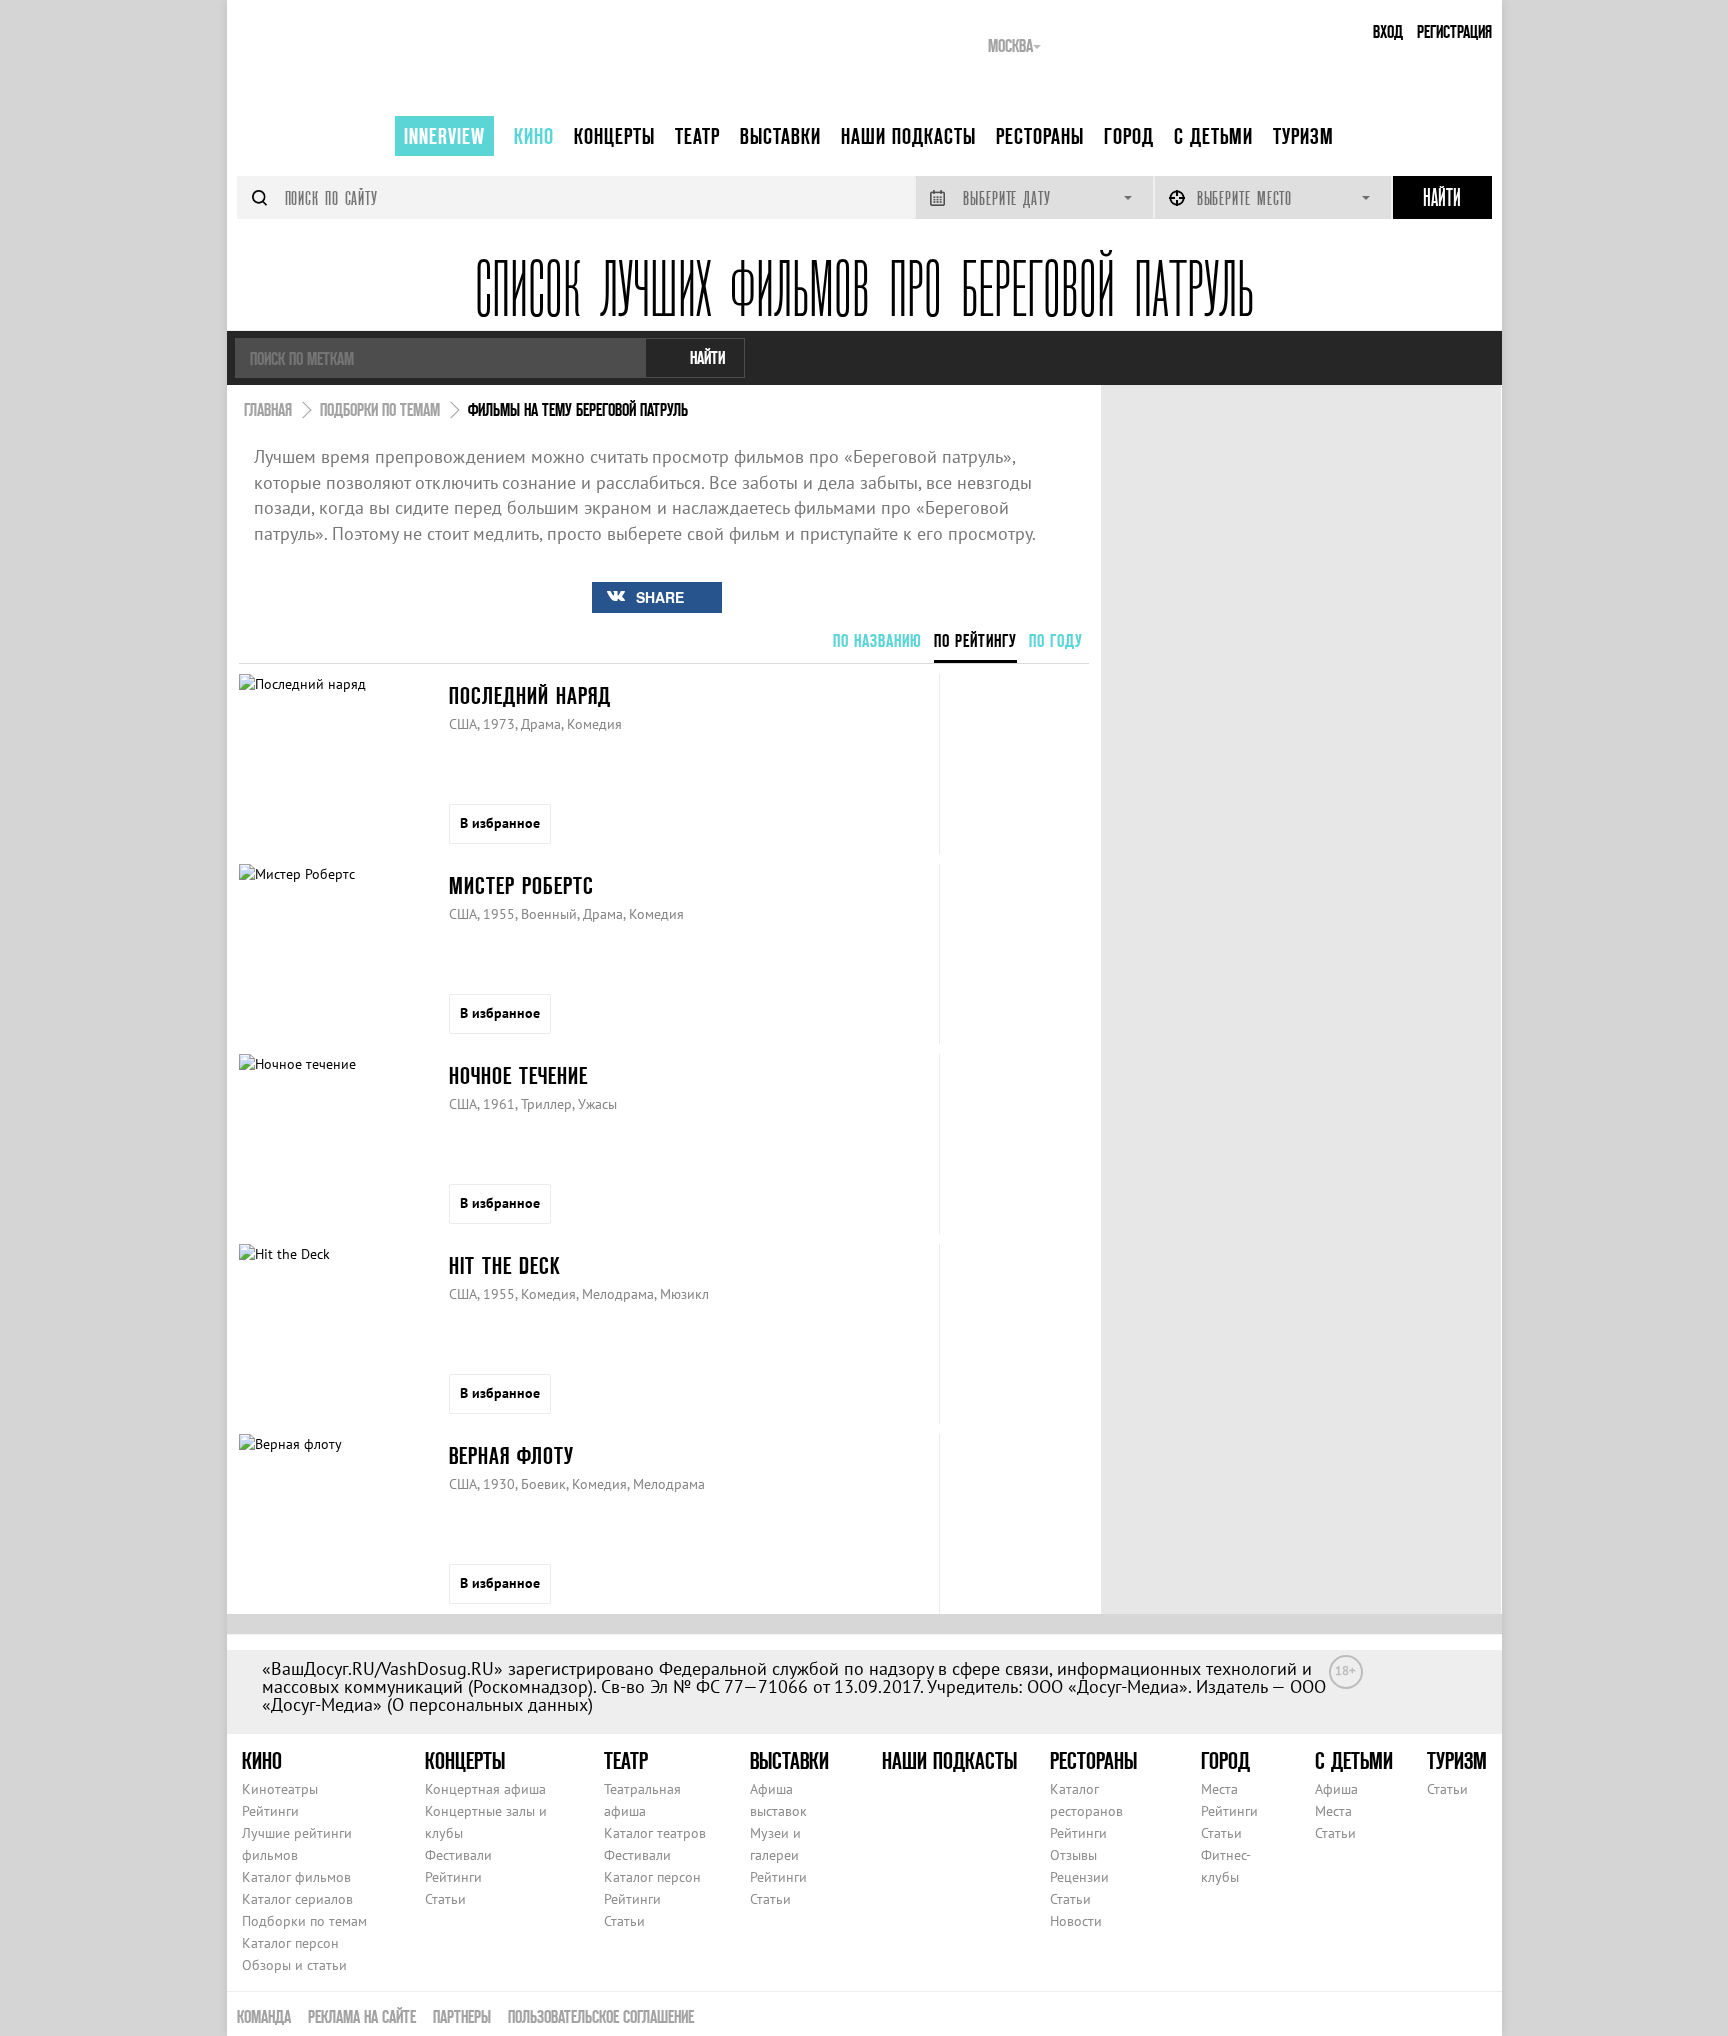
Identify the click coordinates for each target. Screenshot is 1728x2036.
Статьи (445, 1899)
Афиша (1336, 1789)
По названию (877, 640)
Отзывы (1073, 1855)
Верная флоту (511, 1455)
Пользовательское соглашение (601, 2016)
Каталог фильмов (296, 1877)
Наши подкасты (908, 136)
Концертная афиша (485, 1789)
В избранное (500, 823)
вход (1388, 31)
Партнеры (462, 2016)
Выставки (780, 136)
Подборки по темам (304, 1921)
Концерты (614, 136)
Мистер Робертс (521, 885)
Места (1219, 1789)
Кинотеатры (280, 1789)
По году (1056, 640)
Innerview (444, 136)
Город (1129, 136)
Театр (697, 136)
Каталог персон (290, 1943)
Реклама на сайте (362, 2016)
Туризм (1303, 136)
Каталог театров (655, 1833)
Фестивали (458, 1855)
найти (707, 357)
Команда (264, 2016)
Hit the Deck (505, 1265)
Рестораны (1040, 136)
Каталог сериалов (297, 1899)
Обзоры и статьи (294, 1965)
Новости (1076, 1921)
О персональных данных (490, 1704)
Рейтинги (270, 1811)
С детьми (1213, 136)
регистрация (1454, 31)
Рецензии (1079, 1877)
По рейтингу (975, 640)
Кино (534, 136)
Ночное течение (518, 1075)
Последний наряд (530, 695)
